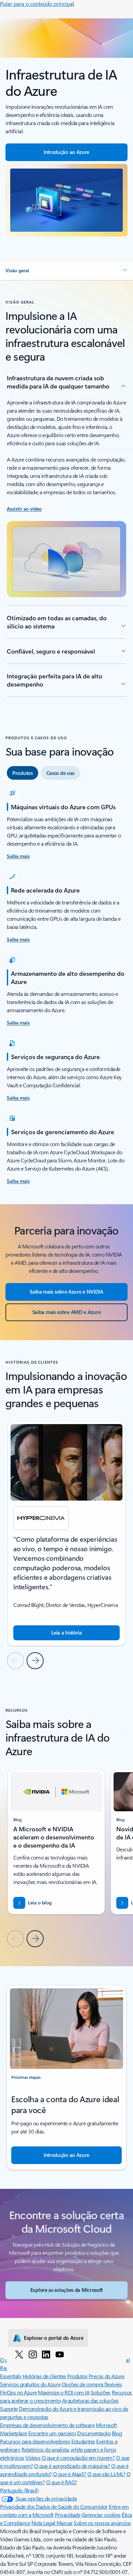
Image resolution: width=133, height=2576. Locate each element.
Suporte (9, 2409)
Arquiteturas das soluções (90, 2400)
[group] (66, 1534)
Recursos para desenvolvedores (35, 2441)
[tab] (23, 773)
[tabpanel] (66, 987)
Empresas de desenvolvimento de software (47, 2425)
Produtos (77, 2376)
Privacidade (68, 2515)
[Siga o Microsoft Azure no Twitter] (19, 2354)
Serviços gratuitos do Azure (30, 2384)
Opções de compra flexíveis (92, 2384)
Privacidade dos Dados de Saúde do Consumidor (54, 2506)
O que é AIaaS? (69, 2474)
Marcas (65, 2523)
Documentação (94, 2433)
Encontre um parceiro (52, 2433)
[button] (66, 271)
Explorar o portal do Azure (54, 2338)
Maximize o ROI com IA (64, 2392)
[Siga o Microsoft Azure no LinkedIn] (46, 2354)
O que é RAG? (61, 2482)
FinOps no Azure (18, 2392)
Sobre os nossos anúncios (102, 2523)
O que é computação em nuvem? (78, 2458)
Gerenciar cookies (101, 2515)
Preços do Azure (107, 2376)
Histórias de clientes (44, 2376)
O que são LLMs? (106, 2474)
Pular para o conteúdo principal (37, 4)
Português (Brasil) (19, 2490)
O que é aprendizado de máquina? (72, 2466)
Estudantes (83, 2441)
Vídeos (33, 2458)
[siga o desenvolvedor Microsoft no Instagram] (33, 2354)
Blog (117, 2433)
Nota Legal (44, 2523)
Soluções (101, 2392)
